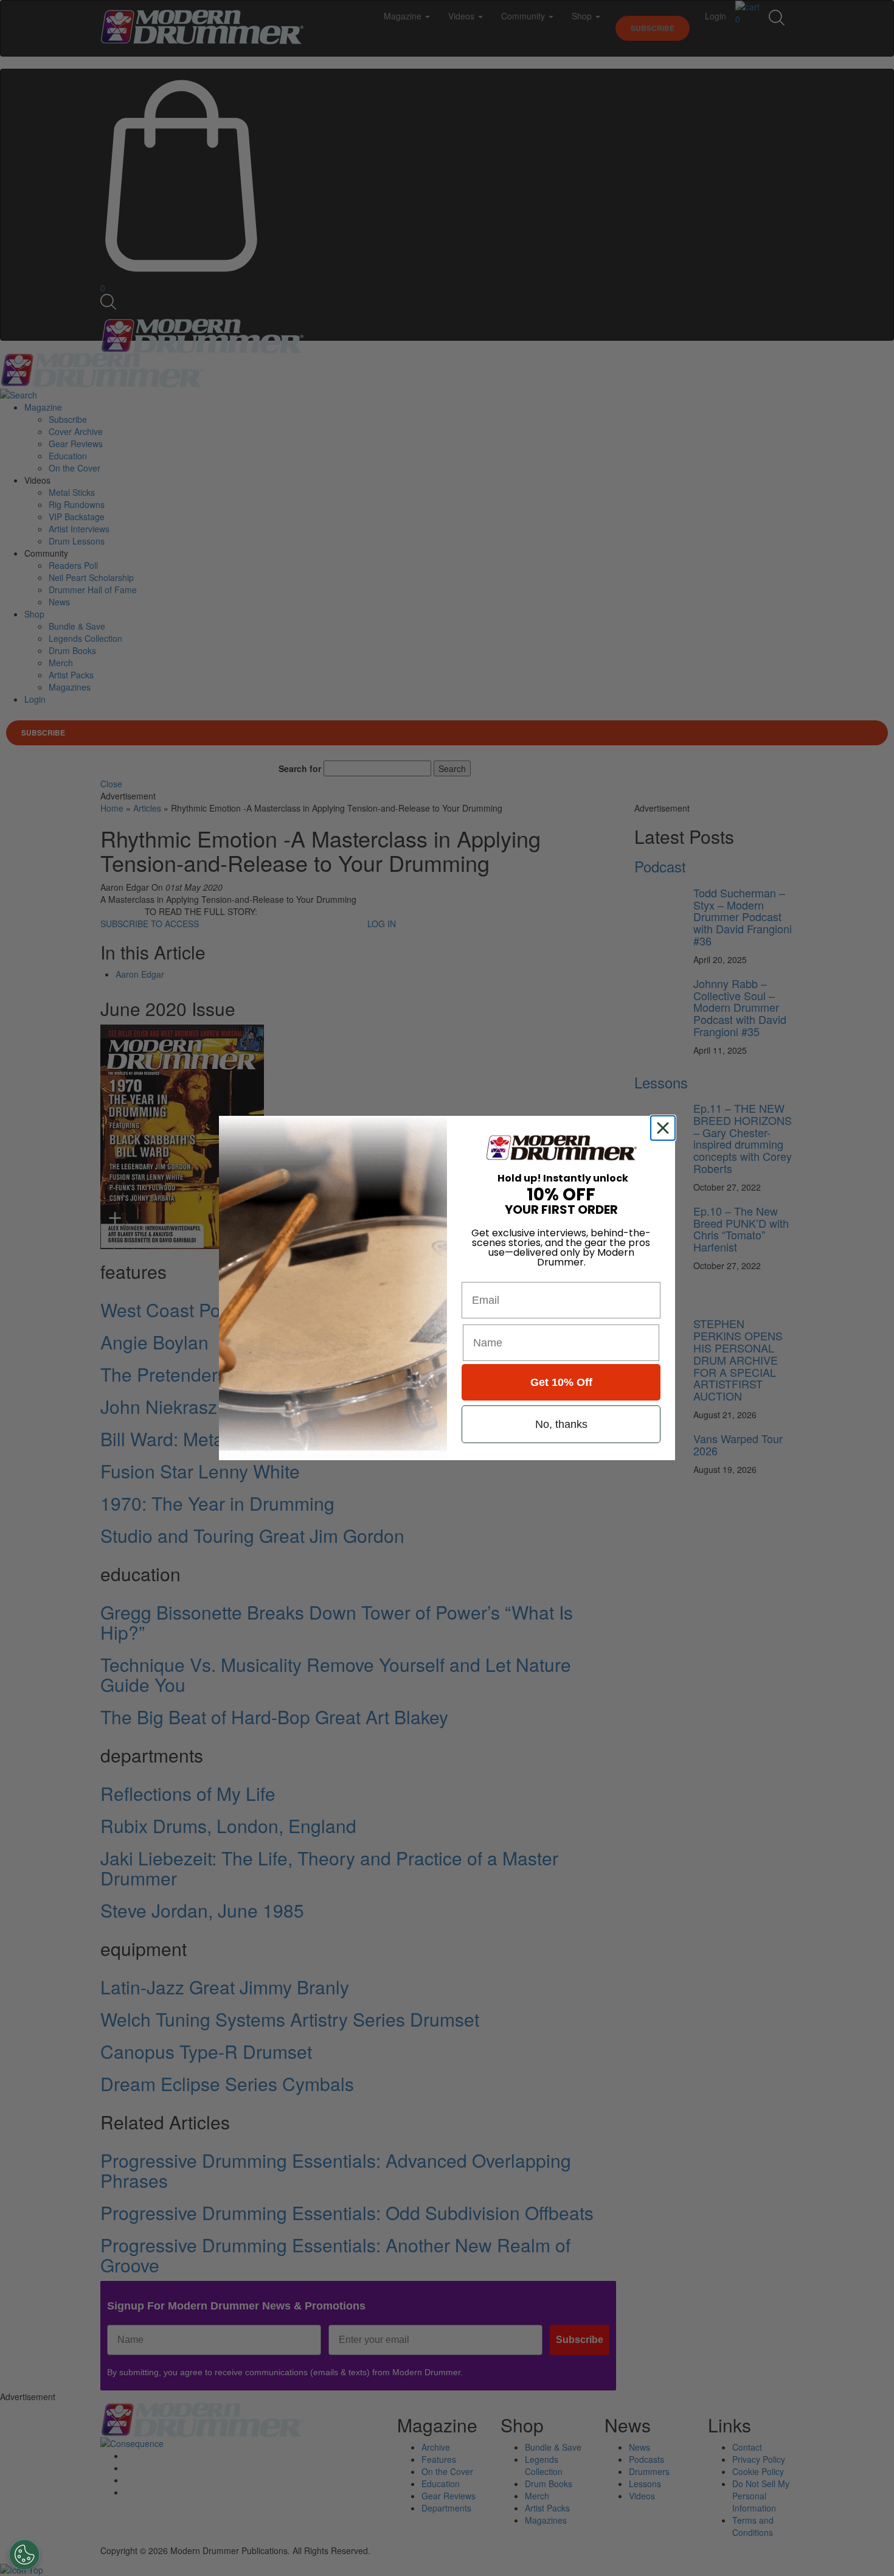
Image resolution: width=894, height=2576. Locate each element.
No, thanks (561, 1424)
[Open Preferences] (24, 2555)
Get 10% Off (561, 1382)
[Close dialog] (665, 1128)
